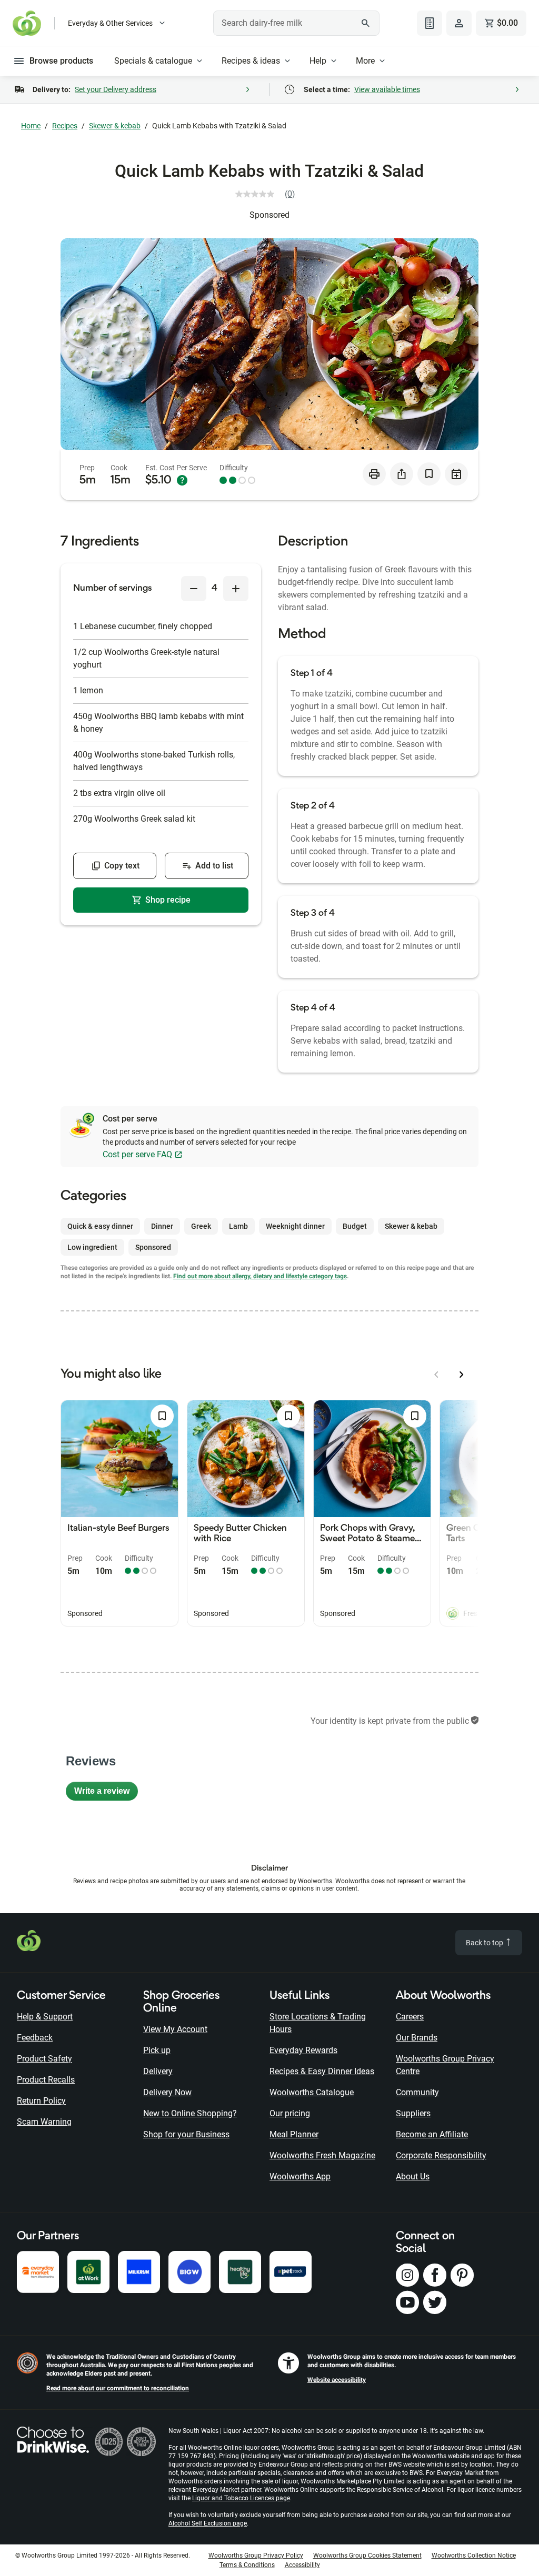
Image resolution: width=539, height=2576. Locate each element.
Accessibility (302, 2565)
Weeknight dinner (295, 1226)
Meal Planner (294, 2134)
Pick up (157, 2050)
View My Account (175, 2029)
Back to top (485, 1943)
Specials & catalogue (153, 61)
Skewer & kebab (115, 126)
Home (31, 126)
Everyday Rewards (303, 2050)
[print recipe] (374, 474)
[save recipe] (429, 474)
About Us (413, 2176)
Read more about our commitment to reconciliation (118, 2388)
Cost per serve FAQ (137, 1154)
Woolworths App (300, 2176)
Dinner (162, 1226)
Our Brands (417, 2038)
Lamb (238, 1226)
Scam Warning (44, 2122)
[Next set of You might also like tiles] (462, 1375)
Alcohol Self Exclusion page (208, 2523)
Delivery (158, 2071)
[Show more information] (182, 480)
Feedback (35, 2038)
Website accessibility (337, 2380)
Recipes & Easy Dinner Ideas (322, 2071)
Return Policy (41, 2101)
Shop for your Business (186, 2134)
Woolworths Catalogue (312, 2092)
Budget (355, 1226)
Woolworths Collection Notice (474, 2555)
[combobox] (296, 23)
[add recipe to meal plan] (456, 474)
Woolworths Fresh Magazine (322, 2155)
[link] (269, 194)
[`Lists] (430, 23)
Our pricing (290, 2113)
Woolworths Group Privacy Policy (256, 2555)
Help (318, 61)
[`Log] (459, 23)
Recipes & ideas (251, 61)
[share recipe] (402, 474)
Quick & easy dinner (100, 1226)
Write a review (106, 1794)
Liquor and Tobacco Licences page (241, 2498)
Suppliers (413, 2113)
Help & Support (45, 2017)
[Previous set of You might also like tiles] (436, 1375)
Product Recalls (46, 2080)
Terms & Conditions (247, 2565)
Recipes (65, 126)
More (365, 61)
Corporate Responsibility (441, 2155)
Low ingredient (92, 1247)
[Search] (366, 23)
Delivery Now (167, 2092)
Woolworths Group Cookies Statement (367, 2555)
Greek (201, 1226)
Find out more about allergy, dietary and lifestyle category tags (260, 1276)
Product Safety (44, 2059)
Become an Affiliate (432, 2134)
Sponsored (269, 215)
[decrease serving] (194, 589)
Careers (410, 2017)
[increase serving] (236, 589)
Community (417, 2092)
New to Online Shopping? (190, 2113)
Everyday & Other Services (110, 23)
